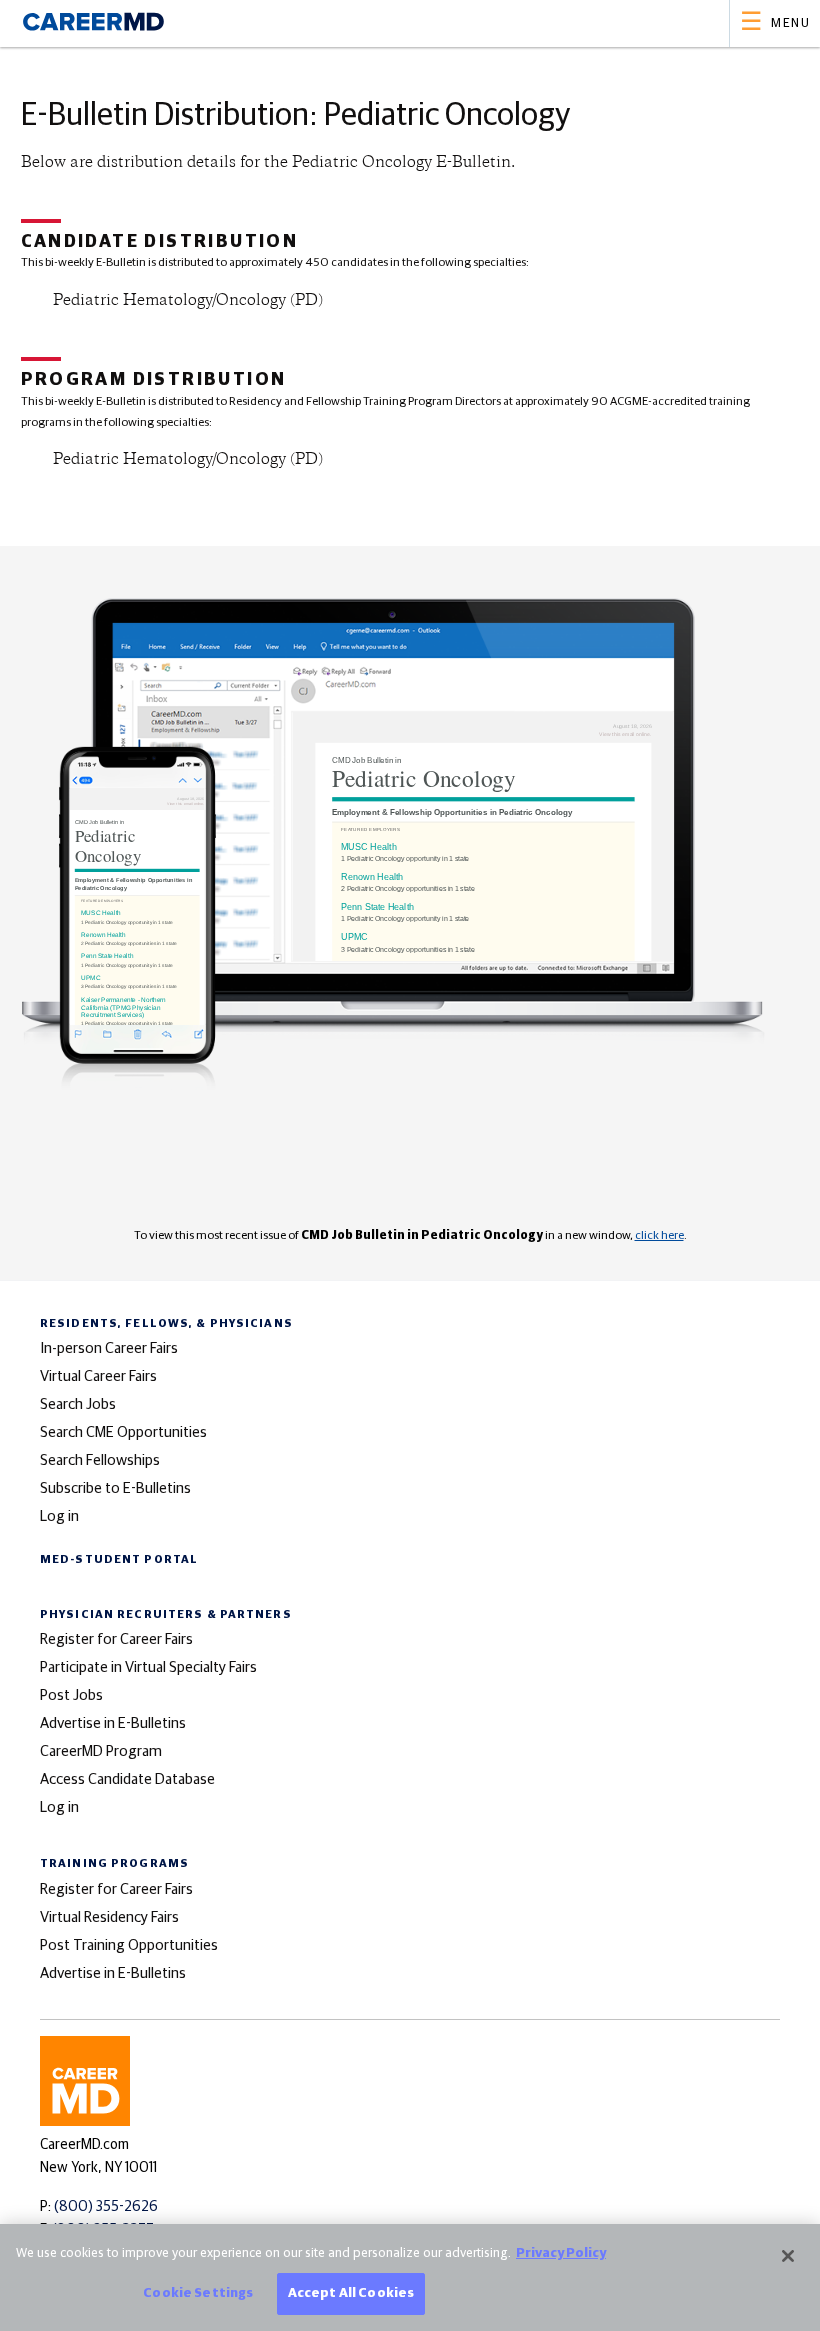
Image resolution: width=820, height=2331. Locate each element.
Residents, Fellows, (166, 1323)
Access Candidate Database (127, 1779)
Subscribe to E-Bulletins (115, 1488)
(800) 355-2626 (106, 2207)
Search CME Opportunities (123, 1432)
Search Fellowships (100, 1460)
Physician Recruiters (166, 1614)
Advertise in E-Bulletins (113, 1723)
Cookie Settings (198, 2293)
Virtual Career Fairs (98, 1376)
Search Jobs (78, 1404)
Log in (59, 1516)
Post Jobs (71, 1695)
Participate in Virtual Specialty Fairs (148, 1667)
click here (659, 1236)
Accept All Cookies (351, 2293)
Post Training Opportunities (129, 1945)
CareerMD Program (101, 1751)
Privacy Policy (561, 2253)
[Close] (788, 2256)
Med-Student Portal (119, 1559)
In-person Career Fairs (109, 1348)
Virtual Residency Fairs (109, 1917)
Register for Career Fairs (116, 1639)
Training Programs (114, 1863)
